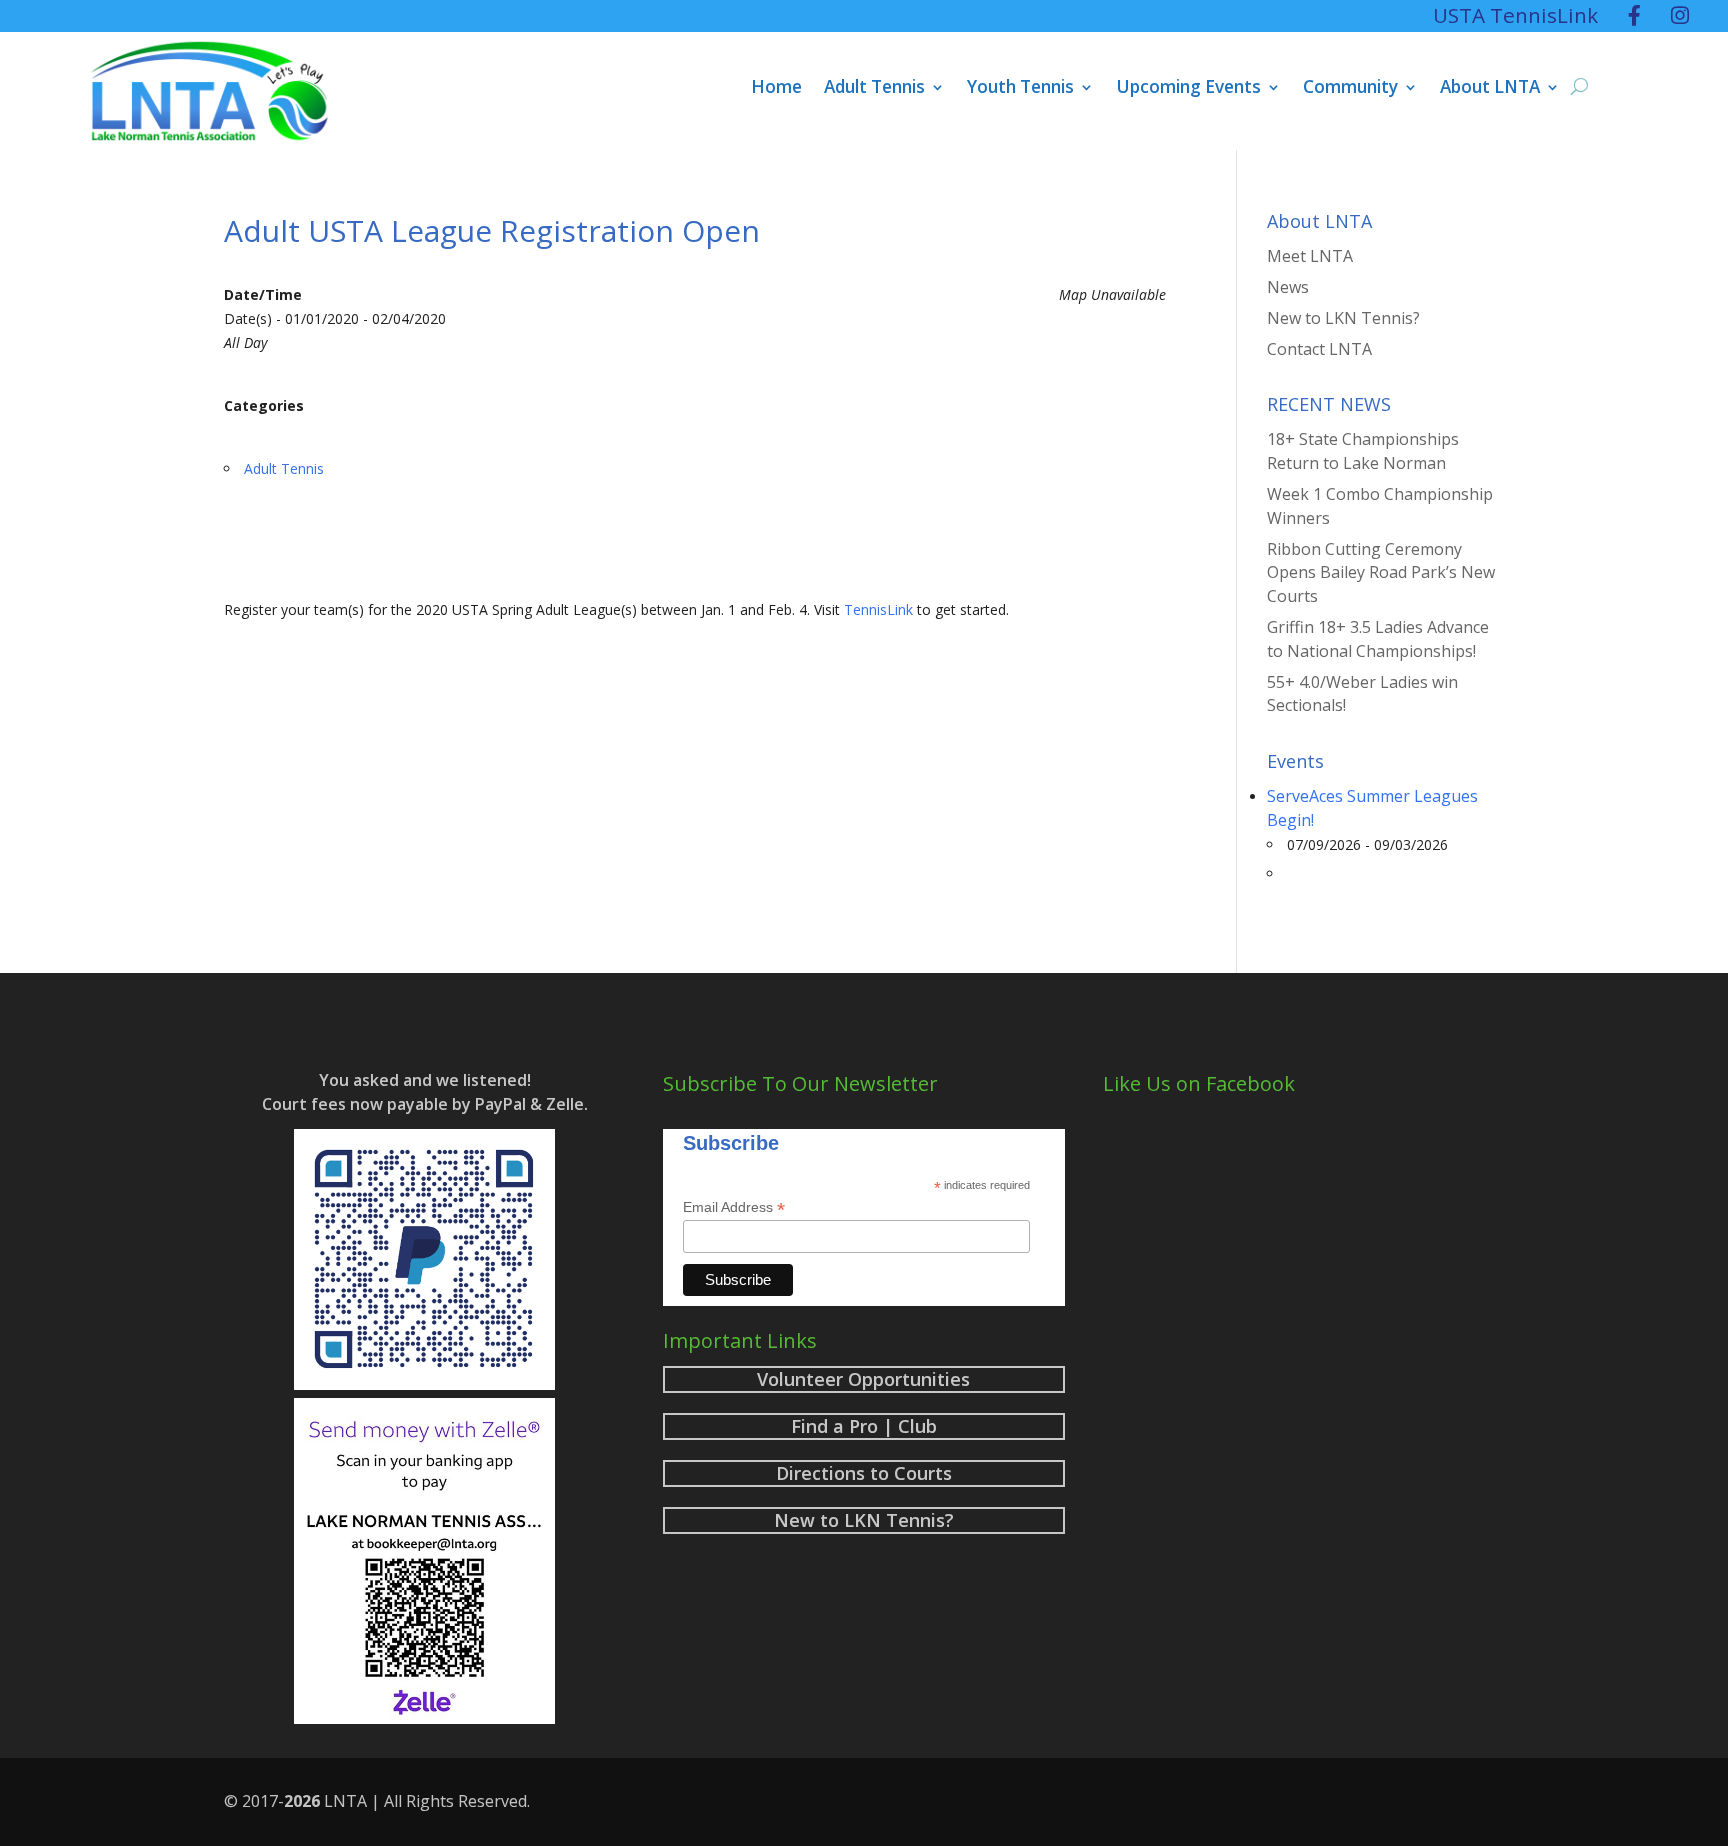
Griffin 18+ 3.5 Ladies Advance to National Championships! (1378, 639)
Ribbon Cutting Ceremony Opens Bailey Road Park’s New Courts (1381, 573)
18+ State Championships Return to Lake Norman (1363, 451)
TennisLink (878, 609)
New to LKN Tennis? (1343, 318)
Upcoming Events (1188, 89)
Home (776, 89)
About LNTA (1490, 89)
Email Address (734, 1207)
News (1288, 287)
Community (1350, 89)
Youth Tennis (1020, 89)
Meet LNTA (1310, 256)
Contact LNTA (1319, 349)
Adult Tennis (874, 89)
